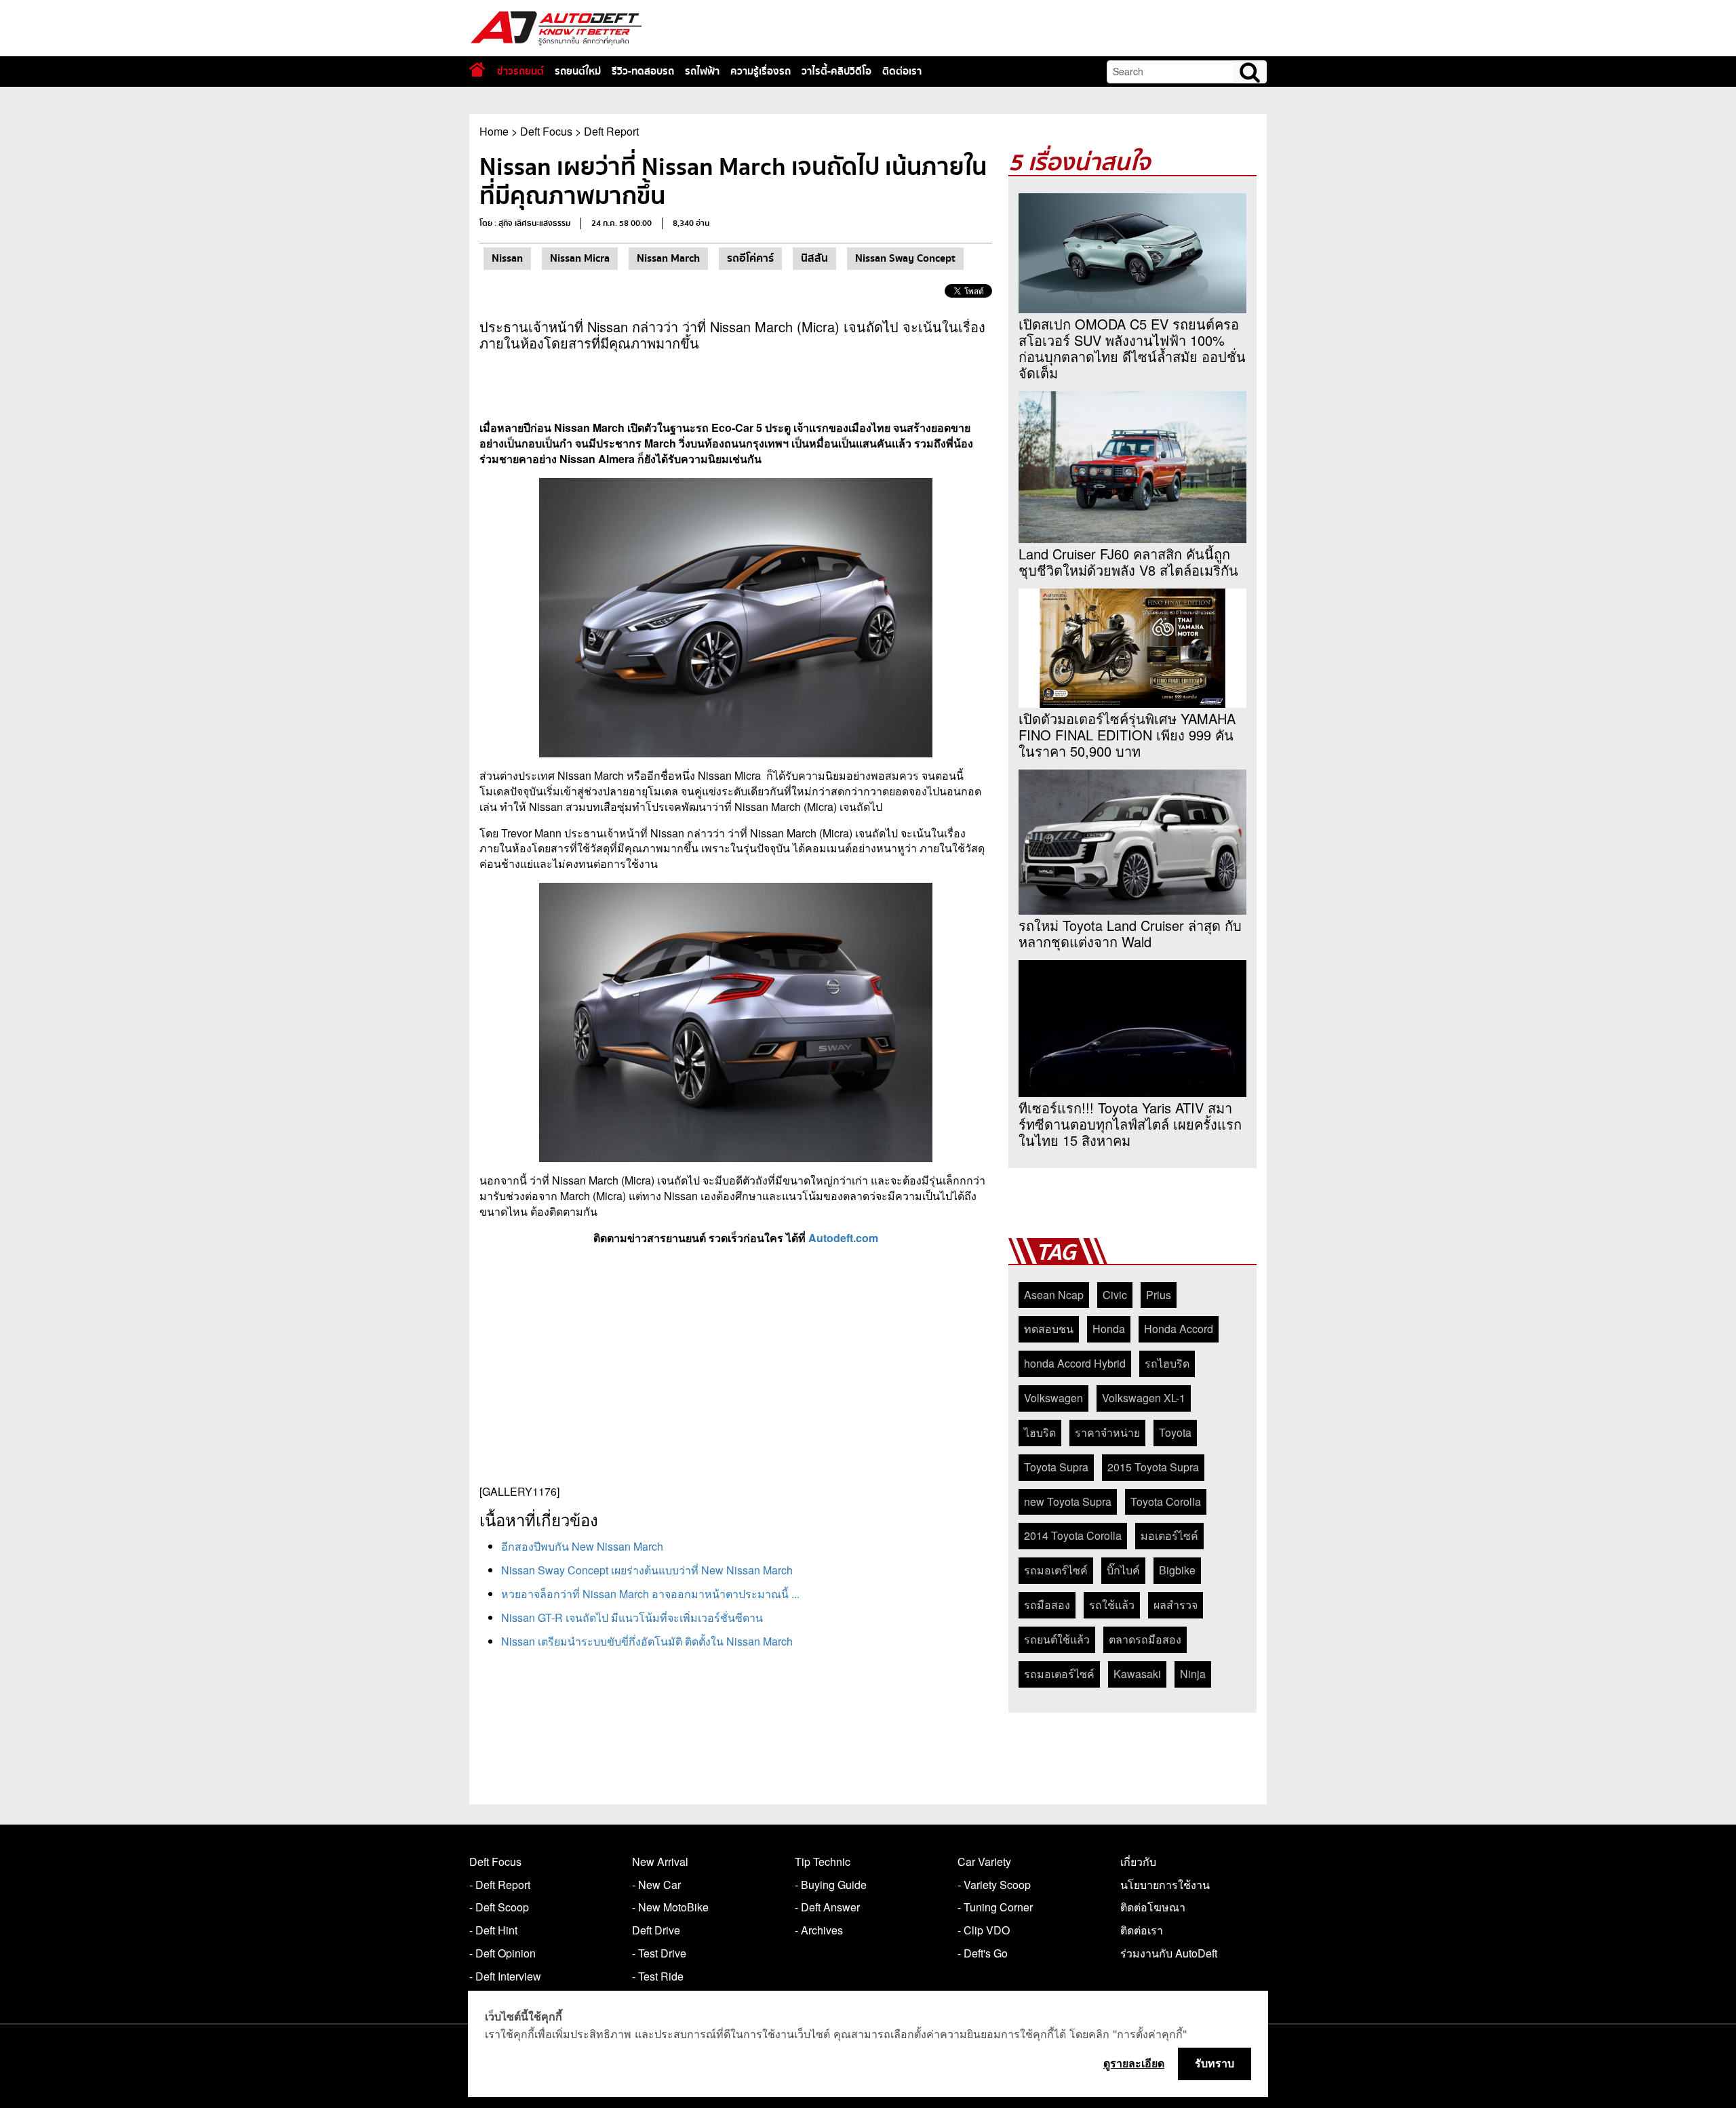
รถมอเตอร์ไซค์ (1059, 1674)
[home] (477, 69)
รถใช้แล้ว (1112, 1605)
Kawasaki (1137, 1674)
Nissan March (668, 258)
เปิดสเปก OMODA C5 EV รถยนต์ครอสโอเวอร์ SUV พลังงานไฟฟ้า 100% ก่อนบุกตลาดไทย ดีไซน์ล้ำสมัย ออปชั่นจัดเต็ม (1132, 349)
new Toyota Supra (1068, 1502)
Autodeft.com (843, 1238)
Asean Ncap (1054, 1295)
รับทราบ (1215, 2063)
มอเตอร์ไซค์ (1169, 1535)
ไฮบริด (1040, 1432)
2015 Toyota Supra (1153, 1467)
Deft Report (611, 131)
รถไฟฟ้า (702, 71)
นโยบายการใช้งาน (1165, 1885)
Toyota (1175, 1432)
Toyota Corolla (1166, 1502)
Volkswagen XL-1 (1144, 1398)
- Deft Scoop (499, 1907)
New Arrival (660, 1862)
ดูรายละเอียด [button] (1134, 2063)
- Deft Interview (505, 1976)
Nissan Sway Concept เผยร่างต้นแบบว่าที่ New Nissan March (647, 1570)
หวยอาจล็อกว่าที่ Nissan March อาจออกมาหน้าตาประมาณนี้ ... (650, 1594)
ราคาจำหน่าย (1107, 1432)
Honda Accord (1179, 1329)
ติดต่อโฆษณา (1153, 1907)
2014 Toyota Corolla (1073, 1535)
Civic (1115, 1295)
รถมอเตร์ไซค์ (1056, 1570)
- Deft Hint (493, 1930)
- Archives (819, 1930)
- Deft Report (500, 1885)
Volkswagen (1053, 1398)
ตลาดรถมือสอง (1145, 1639)
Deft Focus (546, 131)
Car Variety (984, 1862)
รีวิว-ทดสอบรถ (643, 71)
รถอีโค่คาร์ (750, 258)
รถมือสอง (1047, 1605)
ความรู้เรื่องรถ (761, 71)
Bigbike (1177, 1570)
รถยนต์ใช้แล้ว (1057, 1639)
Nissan (507, 258)
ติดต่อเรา (902, 71)
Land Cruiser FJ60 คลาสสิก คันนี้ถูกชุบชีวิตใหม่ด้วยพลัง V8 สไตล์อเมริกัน (1128, 562)
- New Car (656, 1885)
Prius (1159, 1295)
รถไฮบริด (1167, 1363)
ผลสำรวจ (1176, 1605)
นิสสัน (814, 258)
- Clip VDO (984, 1930)
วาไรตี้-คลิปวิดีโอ (836, 71)
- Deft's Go (983, 1953)
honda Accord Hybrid (1075, 1363)
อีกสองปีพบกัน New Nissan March (582, 1546)
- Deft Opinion (502, 1953)
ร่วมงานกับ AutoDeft (1169, 1953)
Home (494, 131)
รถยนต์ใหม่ (578, 71)
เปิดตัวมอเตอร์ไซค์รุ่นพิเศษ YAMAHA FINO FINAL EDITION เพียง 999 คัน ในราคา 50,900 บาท (1127, 735)
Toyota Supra (1056, 1467)
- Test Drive (659, 1953)
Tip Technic (823, 1862)
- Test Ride (658, 1976)
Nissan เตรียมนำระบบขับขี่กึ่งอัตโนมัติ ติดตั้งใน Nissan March (647, 1641)
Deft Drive (656, 1930)
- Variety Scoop (994, 1885)
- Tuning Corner (995, 1907)
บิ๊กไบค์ (1123, 1570)
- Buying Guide (831, 1885)
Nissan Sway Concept (905, 258)
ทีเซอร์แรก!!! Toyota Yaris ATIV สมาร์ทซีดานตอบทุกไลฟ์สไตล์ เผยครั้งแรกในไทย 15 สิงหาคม (1130, 1124)
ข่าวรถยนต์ (520, 71)
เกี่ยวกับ (1138, 1862)
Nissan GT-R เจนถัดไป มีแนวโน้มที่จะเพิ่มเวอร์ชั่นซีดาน (632, 1617)
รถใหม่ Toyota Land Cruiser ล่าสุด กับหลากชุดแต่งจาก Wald (1130, 934)
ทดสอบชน (1049, 1329)
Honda (1109, 1329)
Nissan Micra (580, 258)
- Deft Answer (827, 1907)
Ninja (1193, 1674)
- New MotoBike (670, 1907)
